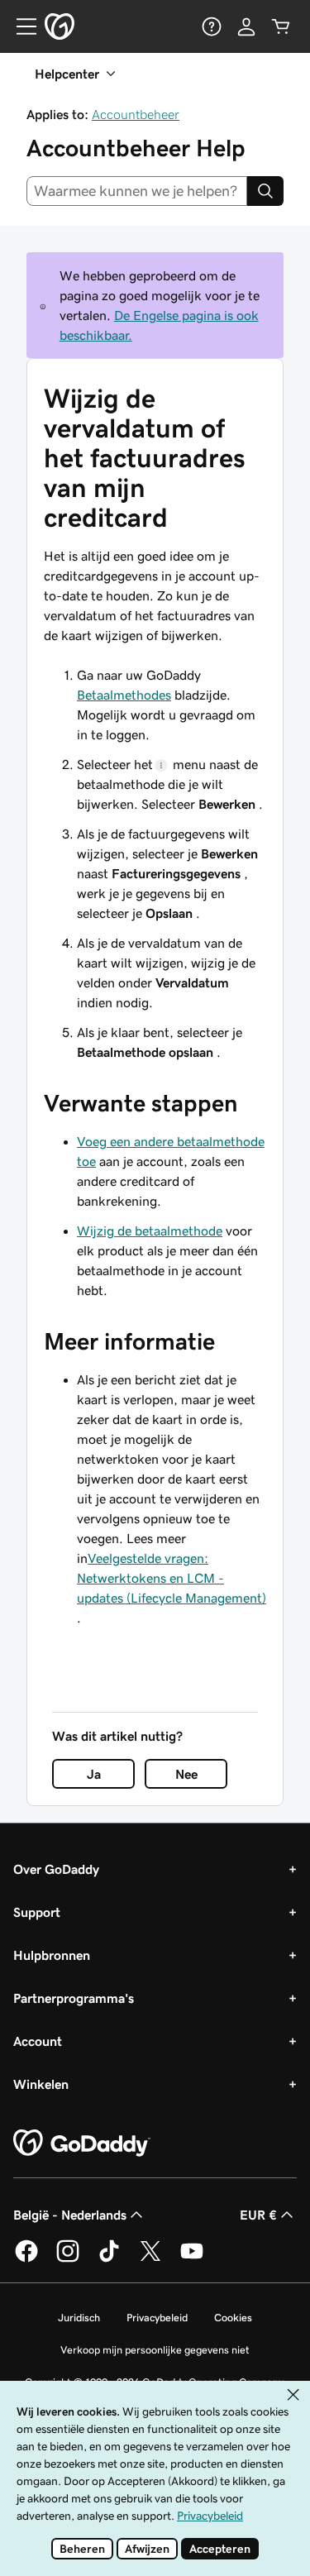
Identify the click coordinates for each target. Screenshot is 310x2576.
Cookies (233, 2318)
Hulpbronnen (52, 1955)
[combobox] (137, 191)
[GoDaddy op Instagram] (68, 2259)
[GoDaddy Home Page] (82, 2143)
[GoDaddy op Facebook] (26, 2259)
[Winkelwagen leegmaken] (281, 26)
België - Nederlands (70, 2215)
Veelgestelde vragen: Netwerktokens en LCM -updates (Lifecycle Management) (172, 1578)
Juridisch (79, 2318)
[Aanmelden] (246, 26)
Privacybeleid (157, 2318)
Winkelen (41, 2084)
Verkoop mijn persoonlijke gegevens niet (155, 2350)
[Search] (265, 191)
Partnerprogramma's (74, 1998)
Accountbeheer (136, 114)
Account (38, 2041)
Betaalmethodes (124, 695)
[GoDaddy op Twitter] (150, 2259)
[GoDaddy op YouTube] (192, 2259)
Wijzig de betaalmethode (150, 1231)
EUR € (258, 2215)
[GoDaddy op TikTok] (109, 2259)
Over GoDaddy (56, 1869)
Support (37, 1912)
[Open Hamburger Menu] (20, 26)
